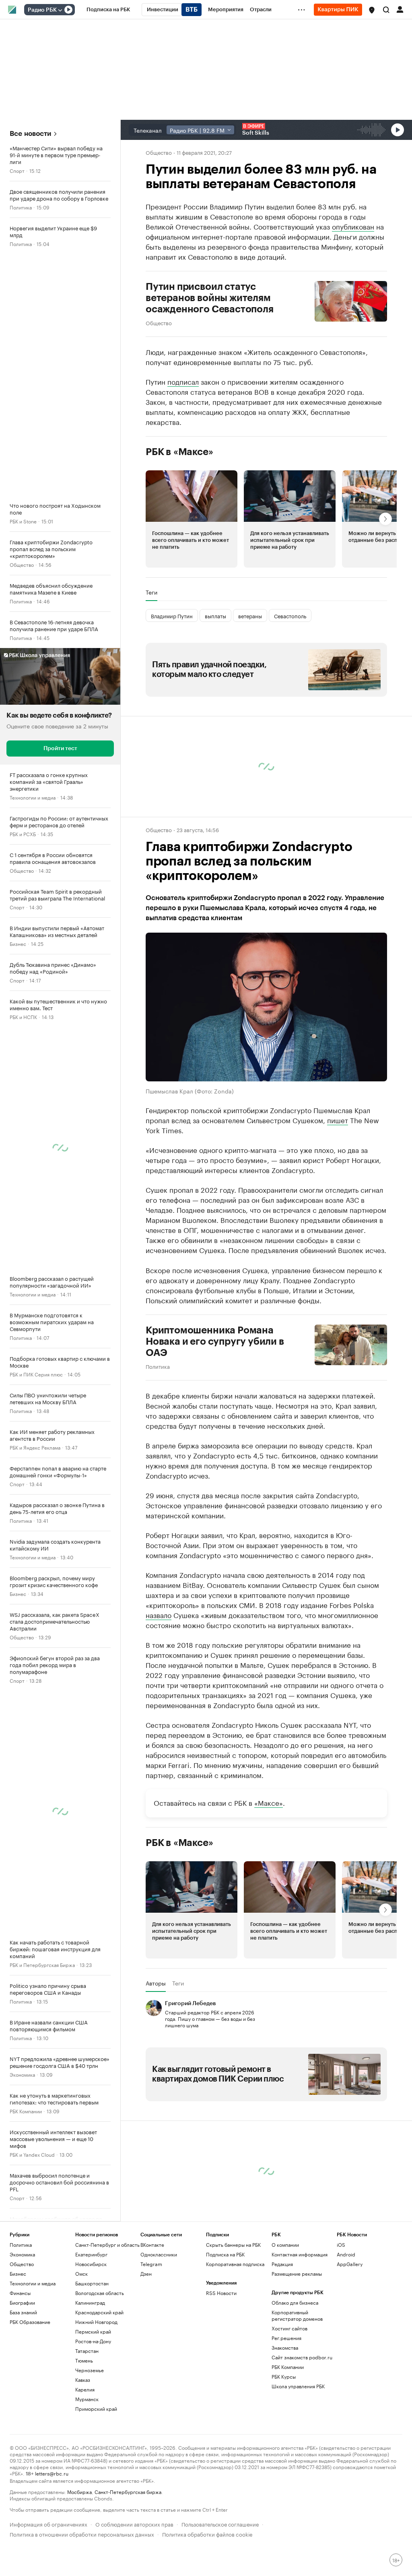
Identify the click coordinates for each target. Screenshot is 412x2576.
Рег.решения (286, 2338)
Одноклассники (159, 2254)
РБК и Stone (23, 521)
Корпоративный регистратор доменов (297, 2315)
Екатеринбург (91, 2254)
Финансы (20, 2293)
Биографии (22, 2302)
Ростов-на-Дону (93, 2341)
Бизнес (18, 943)
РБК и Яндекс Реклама (35, 1447)
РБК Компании (26, 2111)
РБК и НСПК (23, 1016)
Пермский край (93, 2331)
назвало (159, 1614)
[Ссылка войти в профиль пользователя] (400, 9)
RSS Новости (221, 2293)
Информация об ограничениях (48, 2524)
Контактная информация (300, 2254)
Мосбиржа (79, 2491)
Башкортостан (92, 2283)
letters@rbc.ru (52, 2473)
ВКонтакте (152, 2245)
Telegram (151, 2264)
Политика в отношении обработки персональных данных (82, 2534)
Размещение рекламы (297, 2273)
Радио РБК (42, 10)
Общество (22, 564)
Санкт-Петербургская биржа (128, 2491)
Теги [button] (151, 592)
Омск (81, 2273)
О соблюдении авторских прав (134, 2524)
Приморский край (96, 2409)
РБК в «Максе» (179, 452)
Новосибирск (91, 2264)
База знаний (23, 2312)
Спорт (17, 170)
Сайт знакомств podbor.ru (302, 2357)
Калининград (90, 2302)
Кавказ (83, 2380)
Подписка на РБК (225, 2254)
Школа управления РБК (298, 2386)
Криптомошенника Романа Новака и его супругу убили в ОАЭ (215, 1341)
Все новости (30, 134)
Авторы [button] (156, 1983)
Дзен (146, 2273)
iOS (341, 2245)
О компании (285, 2245)
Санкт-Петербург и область (107, 2245)
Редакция (282, 2264)
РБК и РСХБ (23, 834)
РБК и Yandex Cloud (32, 2154)
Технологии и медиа (33, 797)
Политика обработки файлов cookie (207, 2534)
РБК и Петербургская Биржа (42, 1964)
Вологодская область (100, 2293)
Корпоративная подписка (235, 2264)
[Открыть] (60, 10)
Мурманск (87, 2399)
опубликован (353, 226)
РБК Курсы (284, 2376)
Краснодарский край (99, 2312)
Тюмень (84, 2360)
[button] (372, 10)
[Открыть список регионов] (372, 10)
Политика (21, 207)
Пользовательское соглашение (220, 2524)
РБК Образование (30, 2322)
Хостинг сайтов (289, 2328)
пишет (338, 1120)
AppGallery (350, 2264)
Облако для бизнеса (295, 2302)
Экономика (22, 2074)
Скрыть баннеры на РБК (233, 2245)
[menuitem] (108, 10)
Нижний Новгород (96, 2322)
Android (346, 2254)
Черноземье (90, 2370)
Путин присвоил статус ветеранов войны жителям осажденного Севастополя (210, 298)
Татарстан (87, 2351)
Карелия (85, 2389)
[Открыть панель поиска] (386, 10)
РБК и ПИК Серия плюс (36, 1374)
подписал (183, 381)
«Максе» (269, 1802)
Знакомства (285, 2347)
